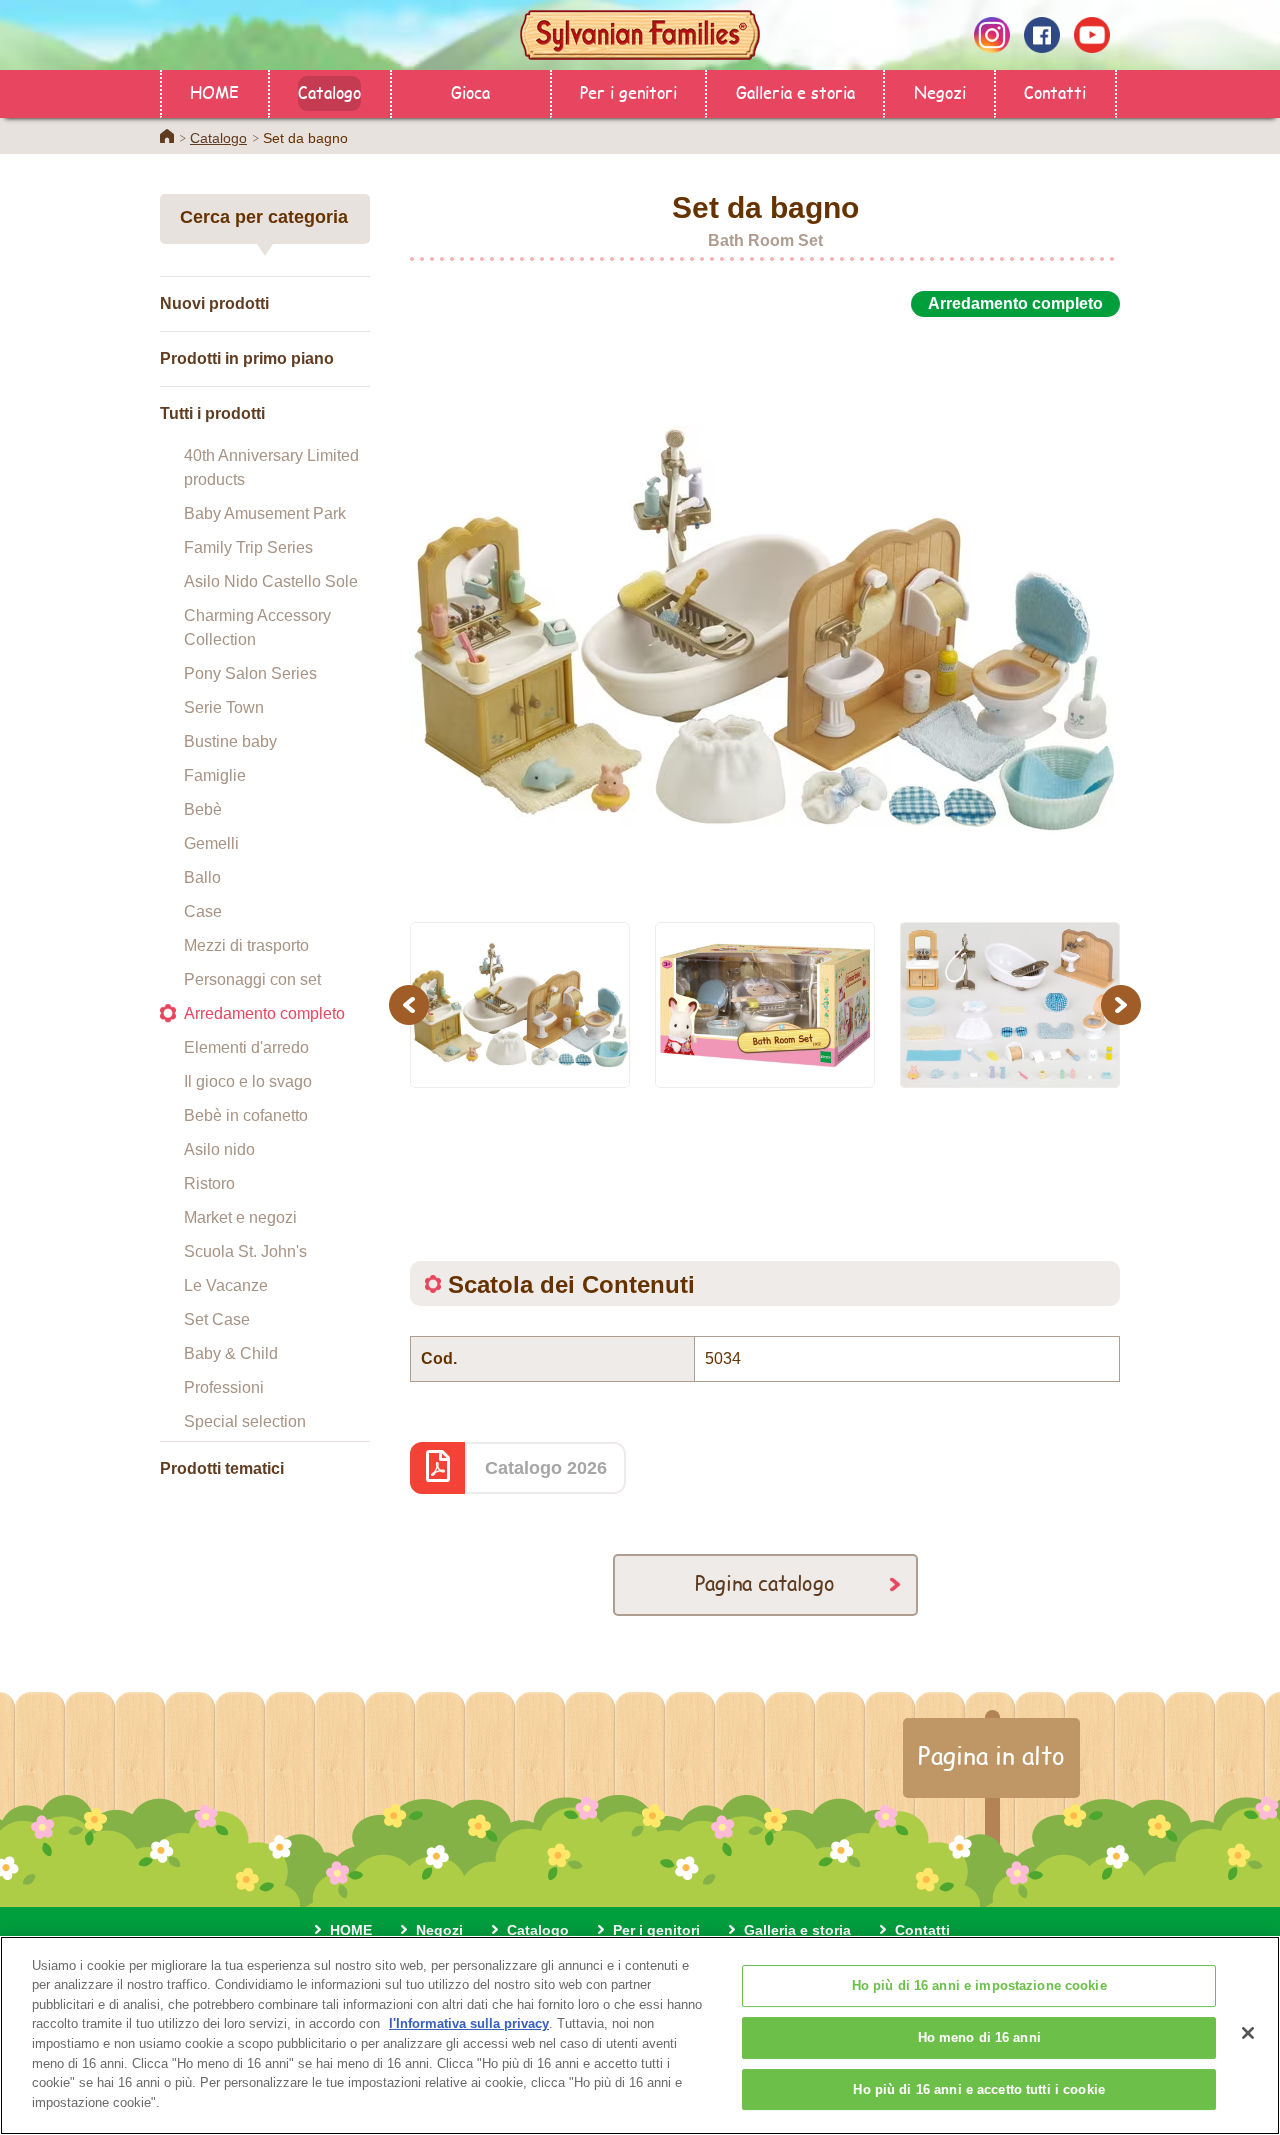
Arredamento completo (264, 1013)
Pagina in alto (991, 1755)
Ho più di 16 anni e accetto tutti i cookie (978, 2089)
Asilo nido (219, 1149)
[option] (765, 608)
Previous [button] (412, 1004)
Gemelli (211, 843)
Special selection (245, 1421)
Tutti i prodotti (212, 413)
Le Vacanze (226, 1285)
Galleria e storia (795, 91)
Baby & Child (231, 1353)
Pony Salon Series (250, 673)
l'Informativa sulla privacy (469, 2023)
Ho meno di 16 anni (979, 2037)
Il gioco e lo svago (248, 1081)
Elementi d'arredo (246, 1047)
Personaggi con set (252, 979)
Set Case (217, 1319)
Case (203, 911)
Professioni (224, 1387)
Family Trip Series (248, 547)
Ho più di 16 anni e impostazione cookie (979, 1986)
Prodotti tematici (222, 1468)
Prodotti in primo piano (247, 358)
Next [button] (1123, 1004)
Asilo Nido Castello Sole (271, 581)
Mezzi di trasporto (246, 945)
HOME (214, 91)
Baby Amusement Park (265, 513)
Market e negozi (240, 1217)
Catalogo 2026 (546, 1468)
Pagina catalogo (765, 1582)
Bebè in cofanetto (246, 1115)
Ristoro (209, 1183)
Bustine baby (230, 741)
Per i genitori (628, 91)
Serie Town (224, 707)
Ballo (202, 877)
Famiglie (215, 775)
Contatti (1055, 91)
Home (167, 136)
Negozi (940, 91)
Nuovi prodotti (214, 303)
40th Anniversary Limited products (271, 467)
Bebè (203, 809)
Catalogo (329, 91)
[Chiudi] (1248, 2033)
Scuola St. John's (245, 1251)
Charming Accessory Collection (257, 627)
